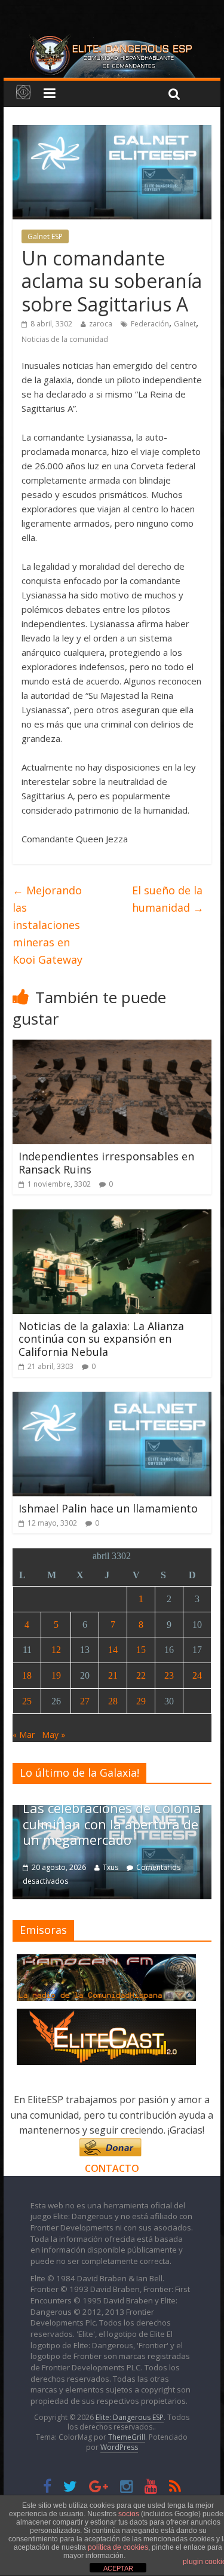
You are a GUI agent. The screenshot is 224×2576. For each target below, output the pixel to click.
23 (169, 1675)
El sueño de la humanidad (168, 899)
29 (141, 1701)
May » (53, 1735)
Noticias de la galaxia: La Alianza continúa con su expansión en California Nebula (101, 1339)
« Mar (24, 1735)
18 (27, 1675)
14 (113, 1650)
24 (197, 1675)
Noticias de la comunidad (65, 339)
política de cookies (118, 2547)
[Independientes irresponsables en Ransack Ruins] (112, 1047)
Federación (150, 324)
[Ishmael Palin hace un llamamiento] (112, 1399)
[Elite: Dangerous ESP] (112, 38)
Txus (111, 1867)
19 (56, 1675)
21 (113, 1675)
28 (113, 1701)
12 (56, 1650)
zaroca (101, 324)
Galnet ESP (45, 236)
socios (129, 2514)
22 (141, 1675)
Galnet (185, 324)
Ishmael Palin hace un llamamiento (108, 1508)
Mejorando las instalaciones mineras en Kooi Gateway (47, 925)
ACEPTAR (118, 2568)
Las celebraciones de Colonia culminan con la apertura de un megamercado (112, 1824)
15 (141, 1650)
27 (85, 1701)
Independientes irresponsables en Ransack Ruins (106, 1163)
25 (27, 1701)
